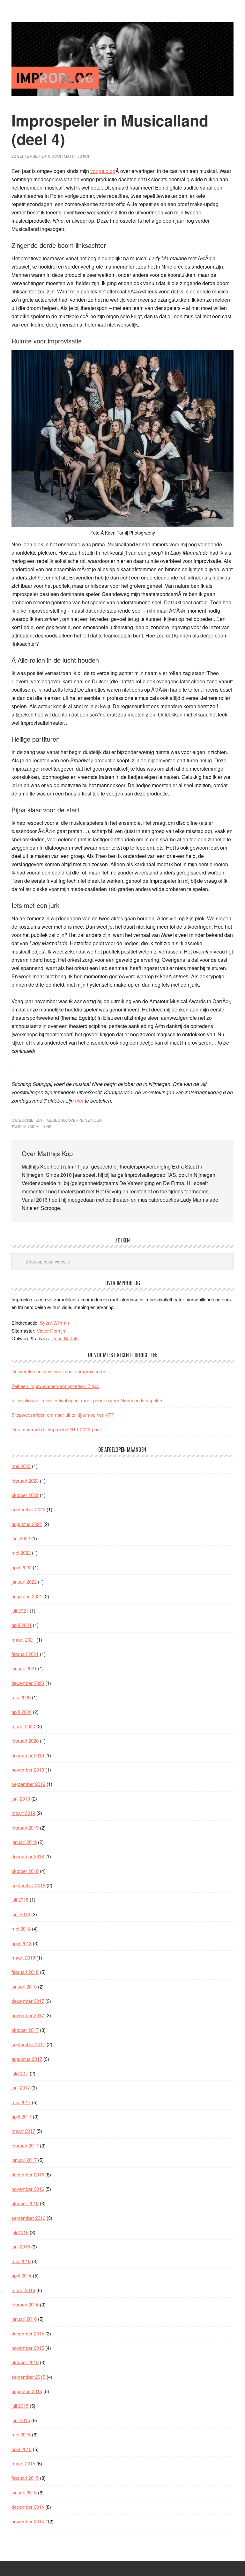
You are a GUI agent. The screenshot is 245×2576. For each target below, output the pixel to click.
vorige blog (103, 171)
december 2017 (28, 2001)
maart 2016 (23, 2290)
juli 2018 (20, 1900)
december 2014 (28, 2507)
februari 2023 (25, 1481)
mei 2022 (21, 1553)
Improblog (122, 59)
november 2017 (28, 2015)
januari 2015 (24, 2492)
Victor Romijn (51, 1331)
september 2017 (28, 2044)
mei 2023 (21, 1466)
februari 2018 (25, 1972)
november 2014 (28, 2521)
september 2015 (28, 2377)
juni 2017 (21, 2087)
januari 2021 (24, 1668)
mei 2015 (21, 2434)
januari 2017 (24, 2160)
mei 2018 (21, 1928)
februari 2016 (25, 2304)
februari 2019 (25, 1828)
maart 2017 (23, 2131)
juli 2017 (20, 2073)
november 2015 (28, 2348)
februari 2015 (25, 2478)
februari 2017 (25, 2145)
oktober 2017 (25, 2030)
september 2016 (28, 2218)
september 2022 (28, 1509)
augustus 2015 (27, 2391)
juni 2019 (21, 1799)
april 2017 (22, 2116)
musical (32, 1126)
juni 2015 (21, 2420)
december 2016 (28, 2174)
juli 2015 (20, 2406)
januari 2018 (24, 1986)
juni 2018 (21, 1914)
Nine (47, 1126)
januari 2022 (24, 1582)
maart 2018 (23, 1957)
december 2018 (28, 1856)
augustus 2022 (27, 1524)
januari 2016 (24, 2319)
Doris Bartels (65, 1338)
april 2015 (22, 2449)
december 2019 (28, 1755)
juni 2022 (21, 1538)
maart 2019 (23, 1813)
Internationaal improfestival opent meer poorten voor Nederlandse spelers (88, 1400)
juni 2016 (21, 2246)
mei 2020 (21, 1697)
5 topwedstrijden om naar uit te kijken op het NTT (63, 1415)
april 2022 (22, 1567)
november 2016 (28, 2189)
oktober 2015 (25, 2362)
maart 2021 (23, 1640)
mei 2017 (21, 2102)
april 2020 (22, 1712)
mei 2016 (21, 2261)
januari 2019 (24, 1842)
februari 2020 (25, 1741)
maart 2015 (23, 2463)
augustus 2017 (27, 2059)
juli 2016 (20, 2232)
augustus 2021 (27, 1596)
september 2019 (28, 1784)
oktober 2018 (25, 1871)
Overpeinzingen (85, 1120)
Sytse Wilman (54, 1323)
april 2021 (22, 1625)
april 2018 (22, 1943)
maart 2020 (23, 1726)
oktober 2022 (25, 1495)
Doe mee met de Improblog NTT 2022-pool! (57, 1429)
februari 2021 (25, 1654)
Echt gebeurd (51, 1120)
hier (79, 1101)
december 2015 (28, 2333)
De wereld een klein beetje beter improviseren (59, 1371)
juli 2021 (20, 1611)
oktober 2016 (25, 2203)
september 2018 (28, 1885)
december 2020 (28, 1683)
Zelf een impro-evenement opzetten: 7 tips (55, 1386)
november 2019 (28, 1770)
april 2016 (22, 2275)
